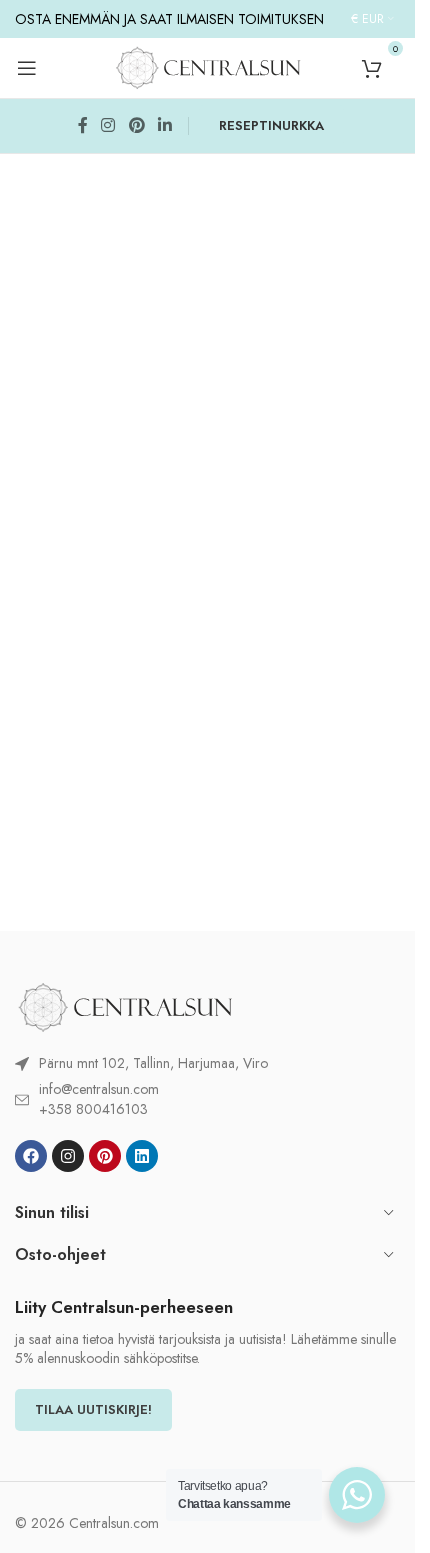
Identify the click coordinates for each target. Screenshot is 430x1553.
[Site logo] (208, 66)
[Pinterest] (105, 1156)
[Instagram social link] (108, 126)
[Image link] (125, 1005)
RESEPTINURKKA (271, 125)
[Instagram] (68, 1156)
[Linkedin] (142, 1156)
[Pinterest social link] (136, 126)
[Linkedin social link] (164, 126)
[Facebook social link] (83, 126)
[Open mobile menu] (27, 68)
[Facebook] (31, 1156)
